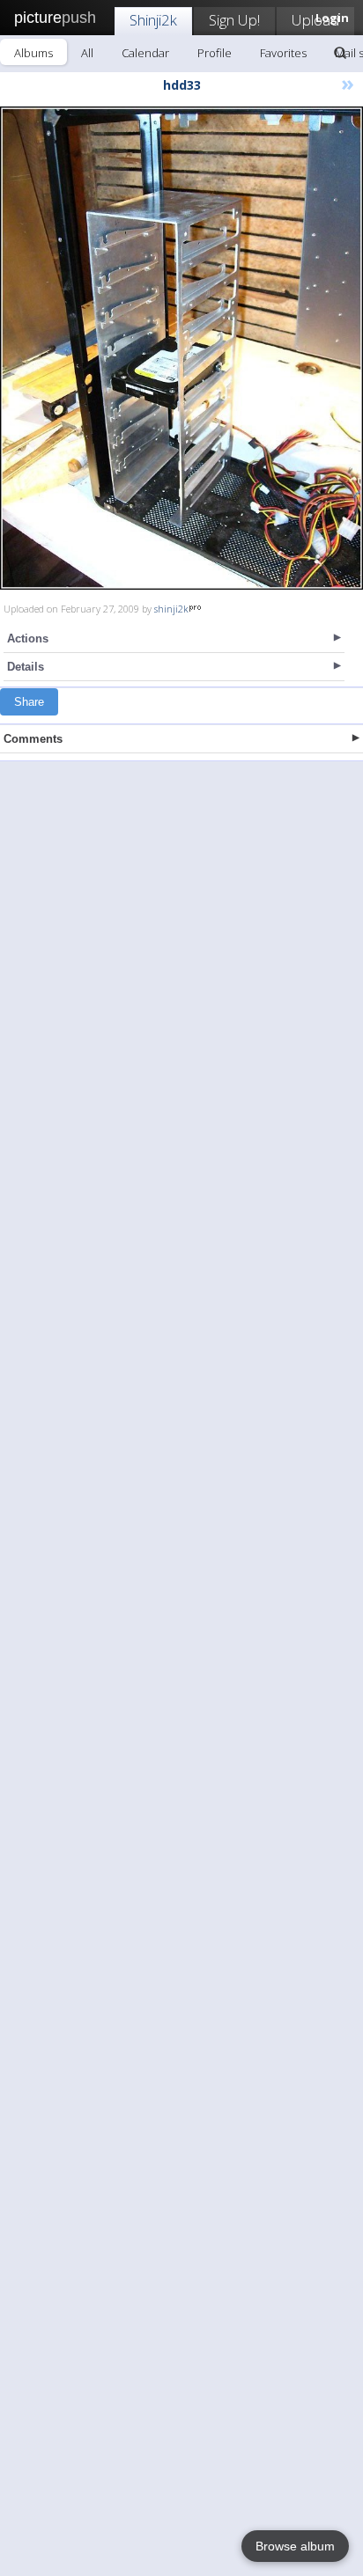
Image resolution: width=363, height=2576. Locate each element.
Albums (33, 53)
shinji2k (171, 609)
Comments (33, 739)
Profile (215, 53)
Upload (315, 20)
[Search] (340, 53)
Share (29, 702)
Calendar (145, 53)
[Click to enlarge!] (181, 348)
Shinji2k (153, 20)
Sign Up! (234, 20)
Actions (28, 638)
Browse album (295, 2546)
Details (26, 667)
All (87, 53)
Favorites (283, 53)
